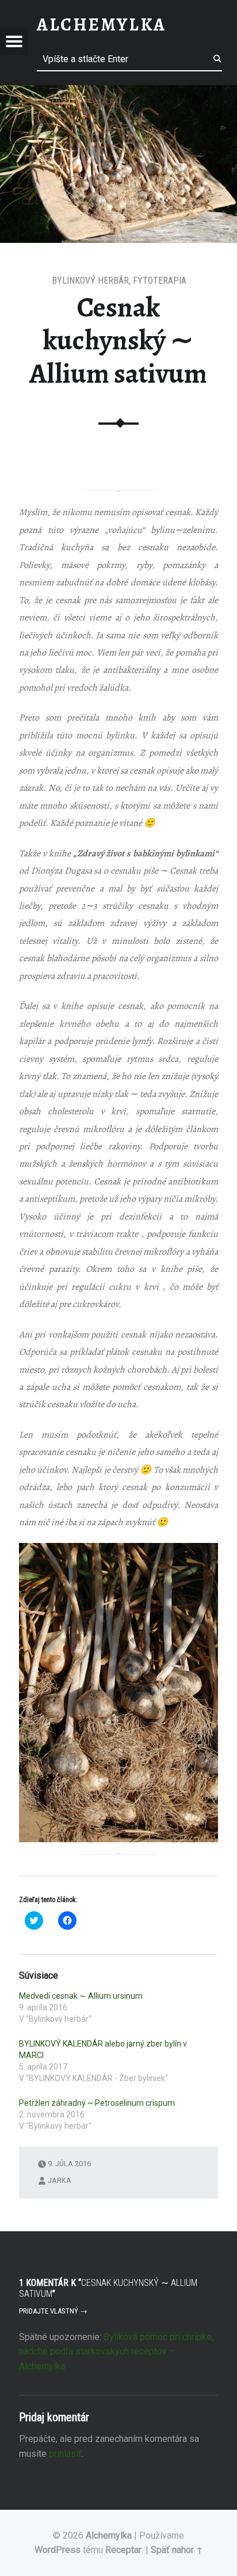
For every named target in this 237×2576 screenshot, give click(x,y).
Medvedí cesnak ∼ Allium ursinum (81, 1996)
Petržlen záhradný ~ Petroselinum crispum (97, 2103)
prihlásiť (65, 2454)
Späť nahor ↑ (177, 2550)
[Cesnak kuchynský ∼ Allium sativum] (118, 92)
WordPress (58, 2550)
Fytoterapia (160, 281)
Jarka (60, 2180)
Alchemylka (109, 2535)
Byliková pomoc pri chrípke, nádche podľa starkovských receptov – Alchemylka (116, 2352)
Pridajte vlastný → (53, 2311)
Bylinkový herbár (90, 281)
